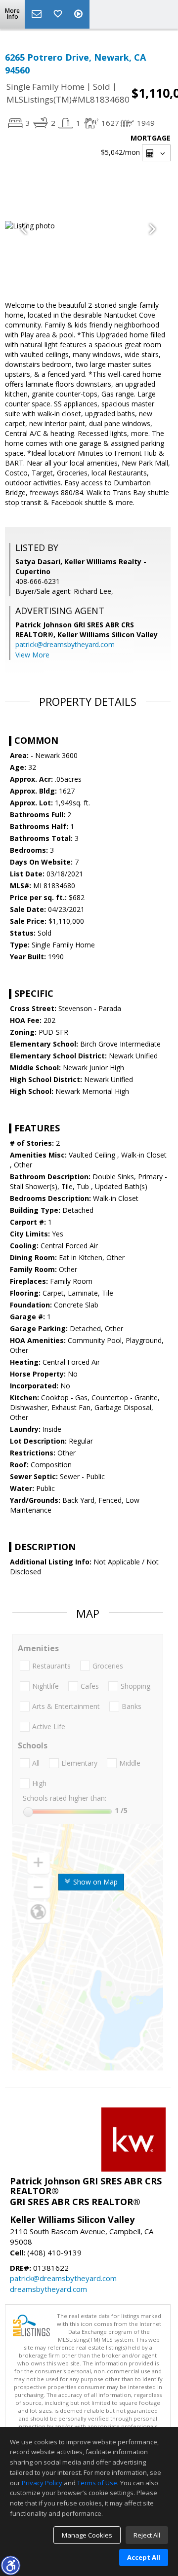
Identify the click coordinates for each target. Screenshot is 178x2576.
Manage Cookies (87, 2535)
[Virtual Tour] (80, 14)
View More (32, 655)
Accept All (144, 2557)
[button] (10, 2565)
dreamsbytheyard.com (48, 2289)
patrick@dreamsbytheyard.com (65, 644)
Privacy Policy (42, 2483)
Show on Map (94, 1882)
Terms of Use (97, 2483)
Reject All (147, 2535)
